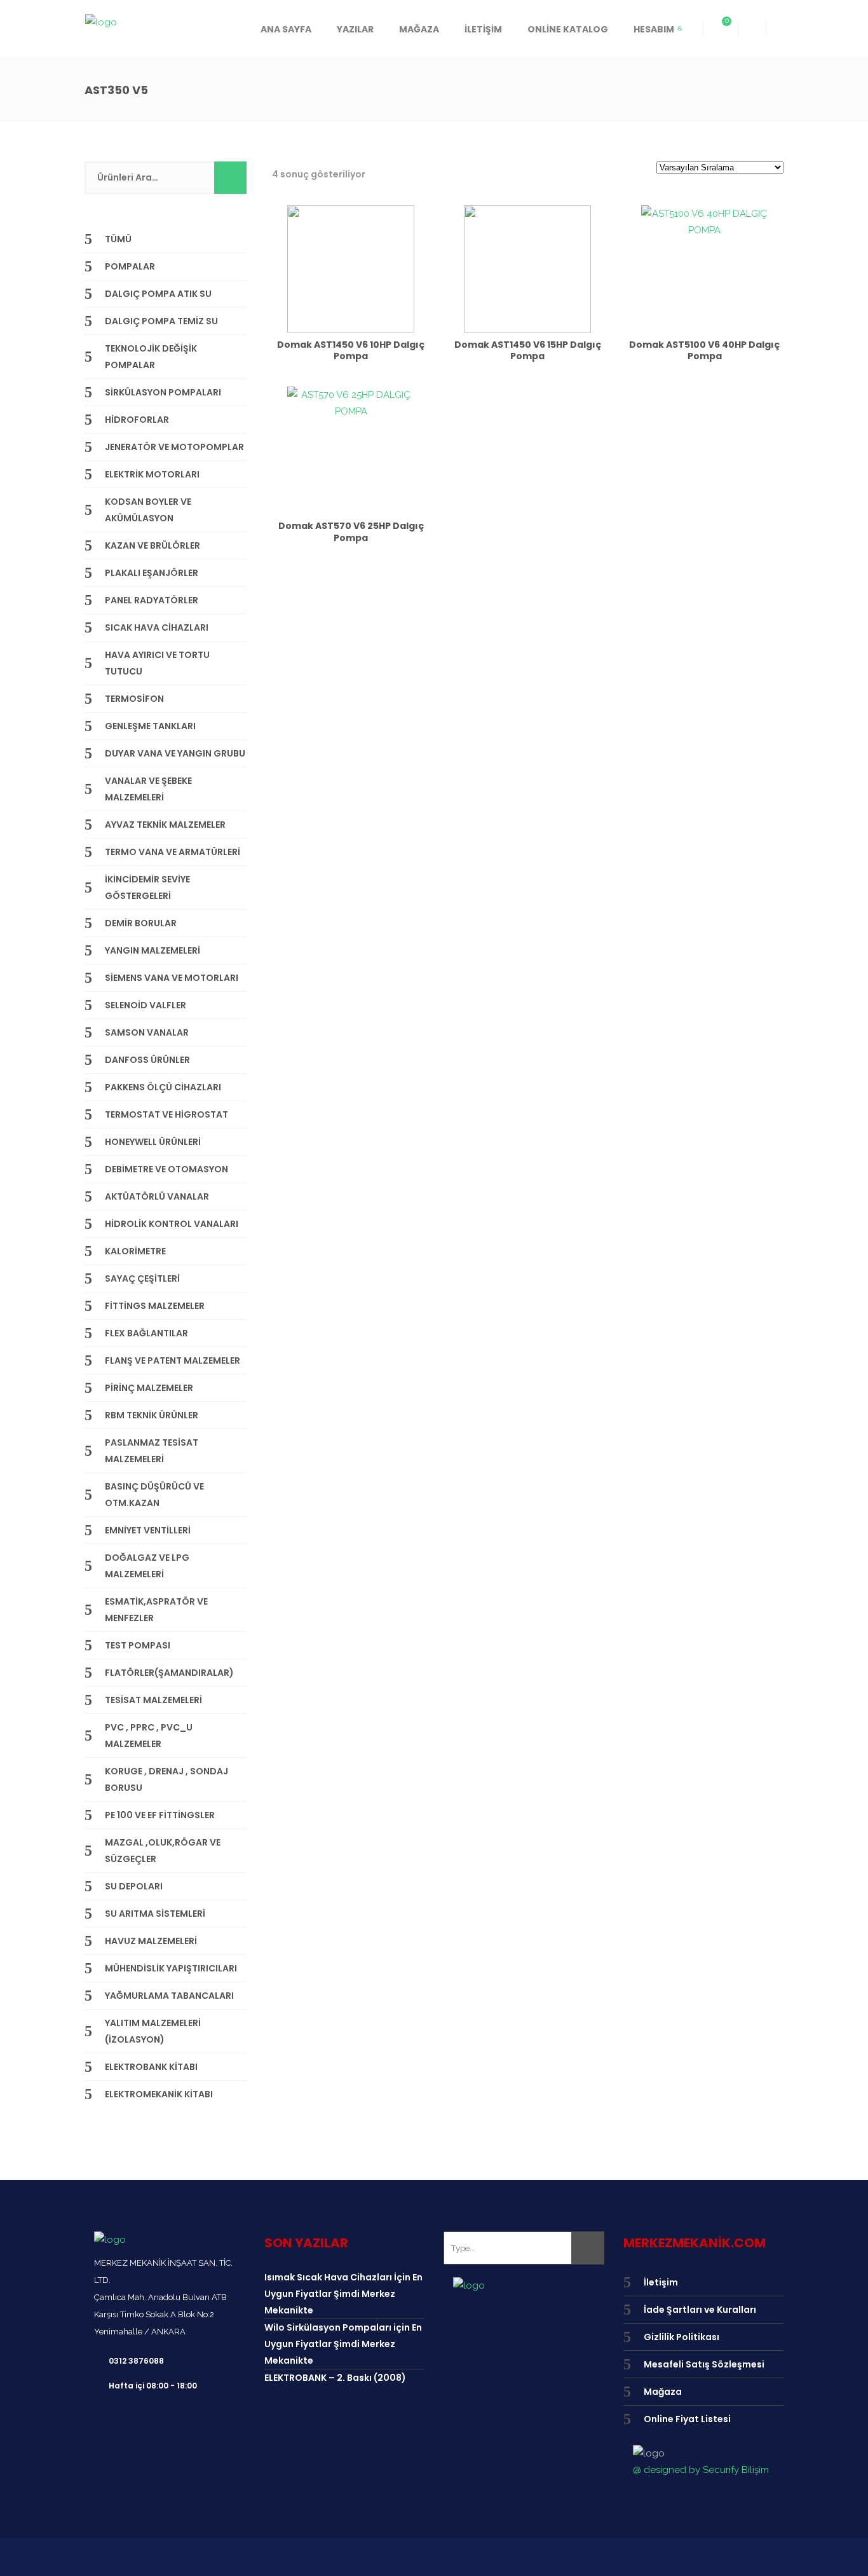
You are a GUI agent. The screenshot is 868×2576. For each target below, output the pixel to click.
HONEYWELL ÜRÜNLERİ (153, 1142)
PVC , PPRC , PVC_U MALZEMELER (149, 1736)
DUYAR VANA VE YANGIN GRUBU (175, 753)
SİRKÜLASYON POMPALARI (163, 392)
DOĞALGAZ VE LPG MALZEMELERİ (147, 1566)
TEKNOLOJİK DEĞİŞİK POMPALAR (151, 357)
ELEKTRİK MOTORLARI (152, 474)
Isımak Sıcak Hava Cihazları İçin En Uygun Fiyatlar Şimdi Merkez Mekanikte (343, 2294)
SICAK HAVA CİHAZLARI (157, 627)
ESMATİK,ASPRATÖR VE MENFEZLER (156, 1610)
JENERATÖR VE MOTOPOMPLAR (174, 447)
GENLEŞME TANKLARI (150, 726)
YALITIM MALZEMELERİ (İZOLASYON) (153, 2031)
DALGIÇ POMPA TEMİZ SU (161, 321)
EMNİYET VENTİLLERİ (148, 1530)
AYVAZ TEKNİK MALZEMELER (165, 825)
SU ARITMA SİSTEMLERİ (155, 1914)
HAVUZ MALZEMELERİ (151, 1941)
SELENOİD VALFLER (146, 1005)
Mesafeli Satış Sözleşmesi (704, 2364)
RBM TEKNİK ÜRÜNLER (152, 1415)
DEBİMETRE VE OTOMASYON (166, 1169)
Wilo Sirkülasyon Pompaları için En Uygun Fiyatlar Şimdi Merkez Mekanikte (343, 2344)
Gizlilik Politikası (682, 2337)
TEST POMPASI (138, 1645)
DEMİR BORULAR (141, 923)
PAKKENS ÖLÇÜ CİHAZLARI (163, 1087)
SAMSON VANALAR (147, 1032)
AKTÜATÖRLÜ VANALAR (157, 1196)
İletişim (661, 2282)
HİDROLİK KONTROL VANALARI (172, 1224)
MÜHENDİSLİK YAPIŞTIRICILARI (171, 1968)
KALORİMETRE (135, 1251)
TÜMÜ (118, 239)
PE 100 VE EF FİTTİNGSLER (160, 1815)
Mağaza (663, 2392)
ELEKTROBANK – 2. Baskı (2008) (335, 2378)
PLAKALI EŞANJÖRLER (152, 573)
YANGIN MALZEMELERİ (153, 950)
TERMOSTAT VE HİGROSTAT (166, 1114)
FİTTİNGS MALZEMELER (155, 1306)
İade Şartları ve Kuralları (700, 2310)
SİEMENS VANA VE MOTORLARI (172, 978)
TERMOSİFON (134, 699)
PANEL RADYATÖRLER (152, 600)
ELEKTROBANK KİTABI (151, 2067)
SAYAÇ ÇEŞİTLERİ (142, 1278)
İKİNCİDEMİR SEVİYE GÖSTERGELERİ (147, 887)
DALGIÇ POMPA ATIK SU (158, 294)
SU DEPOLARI (134, 1886)
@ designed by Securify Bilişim (701, 2470)
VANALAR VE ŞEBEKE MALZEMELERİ (148, 789)
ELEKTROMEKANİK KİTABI (159, 2094)
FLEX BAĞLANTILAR (146, 1333)
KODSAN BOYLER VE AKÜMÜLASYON (148, 510)
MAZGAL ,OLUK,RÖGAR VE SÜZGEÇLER (163, 1851)
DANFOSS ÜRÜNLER (147, 1060)
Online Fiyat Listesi (687, 2419)
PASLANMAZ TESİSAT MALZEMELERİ (152, 1451)
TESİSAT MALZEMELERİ (153, 1700)
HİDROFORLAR (137, 420)
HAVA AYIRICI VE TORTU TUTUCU (157, 663)
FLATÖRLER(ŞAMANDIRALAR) (169, 1673)
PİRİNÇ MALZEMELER (149, 1388)
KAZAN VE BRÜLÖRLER (153, 545)
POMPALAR (130, 266)
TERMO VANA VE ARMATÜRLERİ (173, 852)
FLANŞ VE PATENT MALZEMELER (173, 1360)
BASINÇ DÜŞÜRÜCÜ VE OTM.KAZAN (154, 1495)
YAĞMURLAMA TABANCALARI (169, 1996)
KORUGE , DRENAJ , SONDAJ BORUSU (166, 1779)
